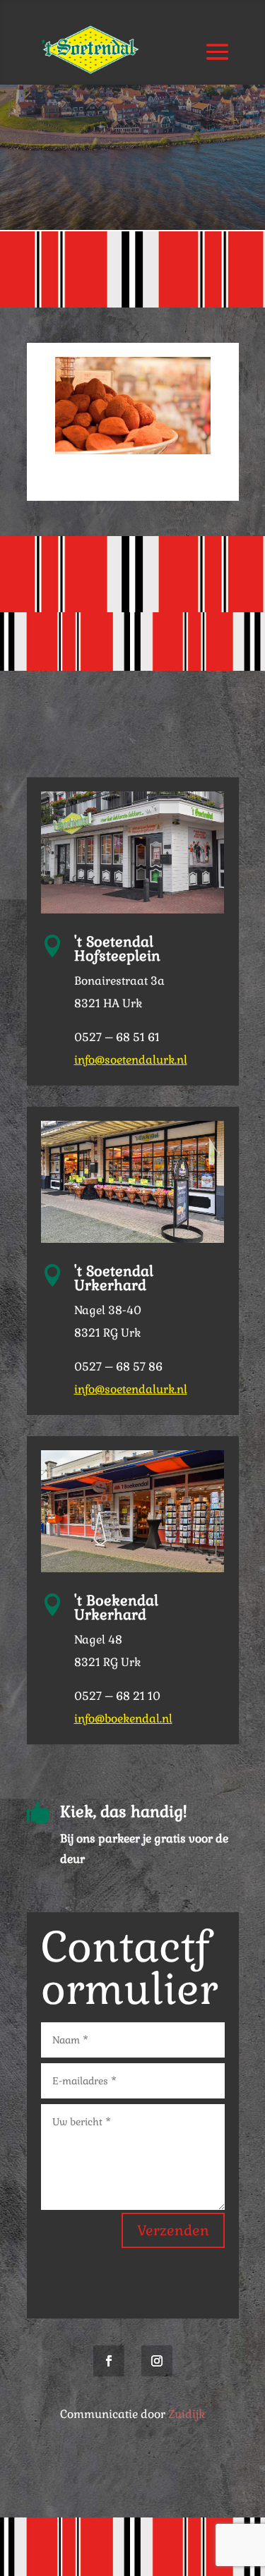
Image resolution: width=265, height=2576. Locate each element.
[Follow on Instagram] (157, 2361)
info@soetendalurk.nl (131, 1060)
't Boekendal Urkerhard (116, 1608)
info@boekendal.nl (123, 1719)
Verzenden (173, 2230)
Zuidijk (187, 2414)
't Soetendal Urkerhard (114, 1278)
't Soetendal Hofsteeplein (117, 949)
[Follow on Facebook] (109, 2361)
